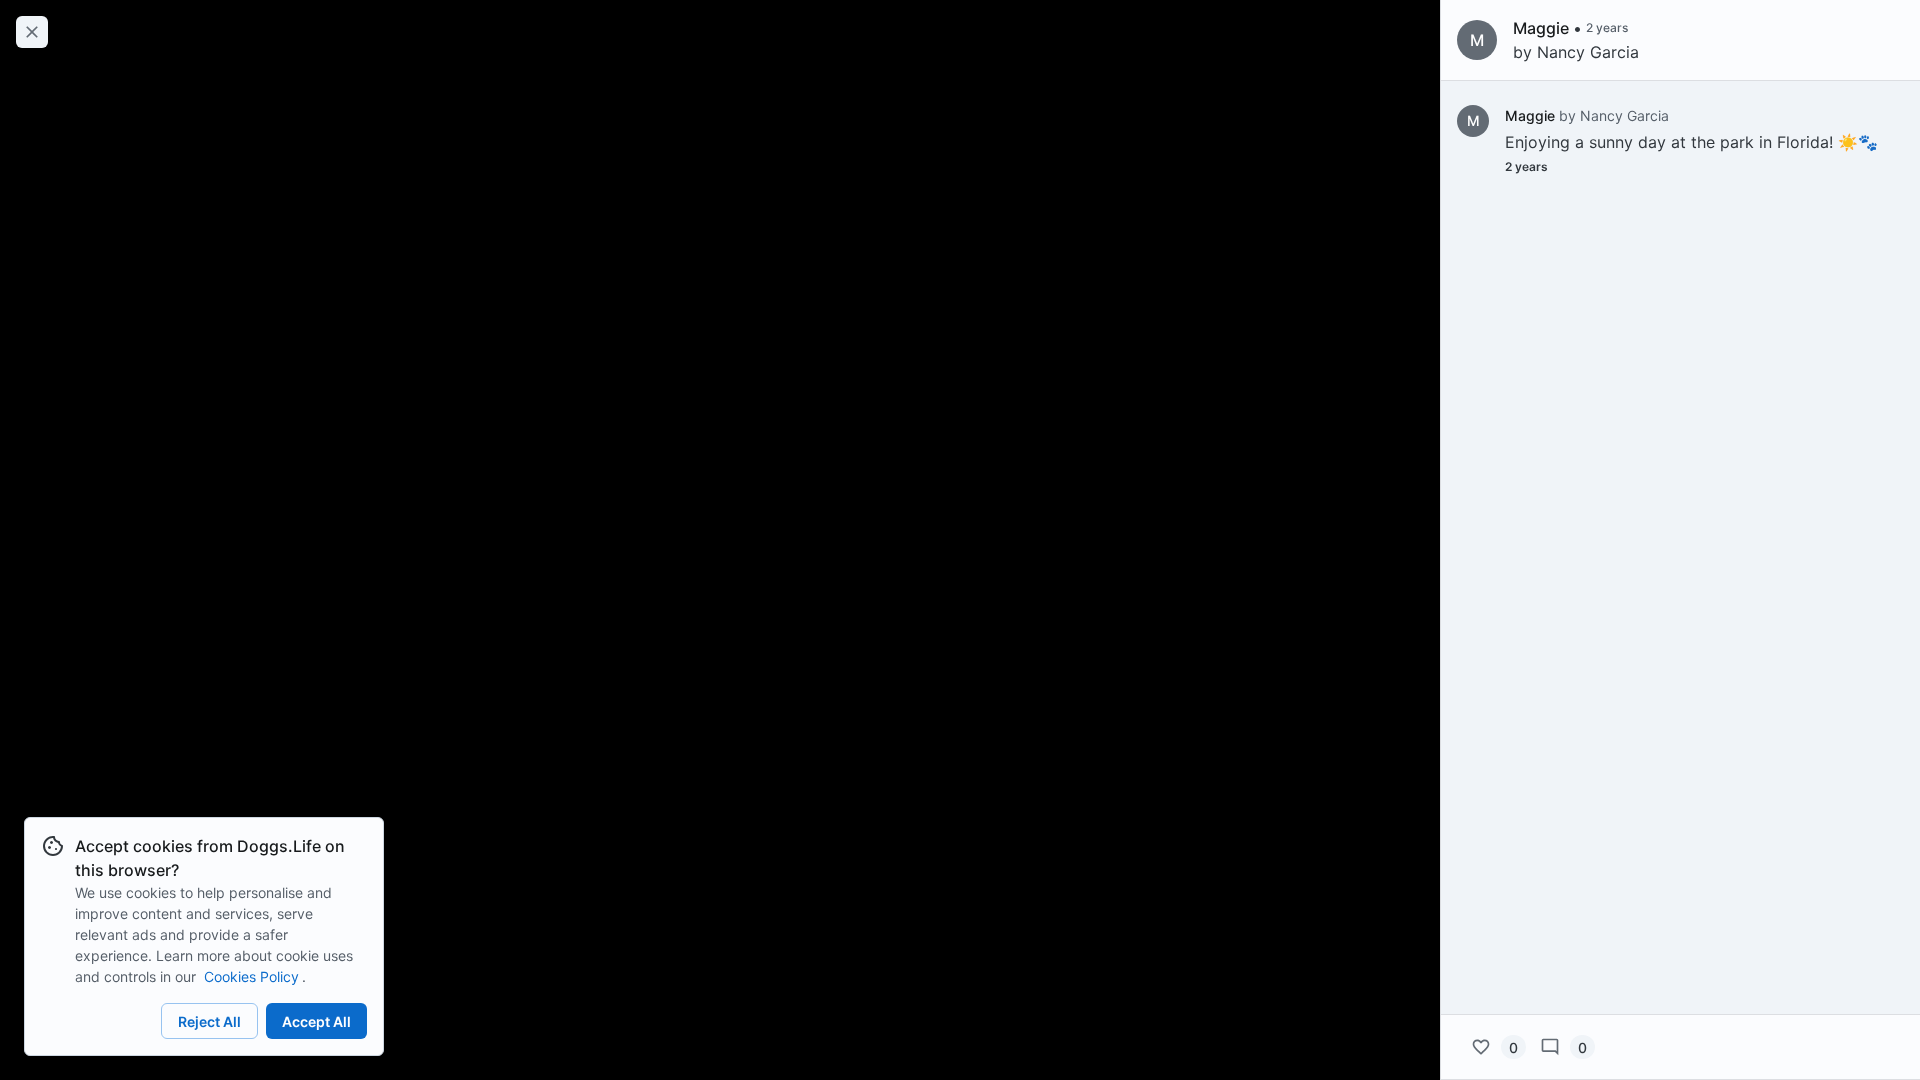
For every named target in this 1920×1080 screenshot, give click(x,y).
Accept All (316, 1021)
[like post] (1481, 1047)
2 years (1526, 166)
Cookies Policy (251, 976)
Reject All (209, 1021)
